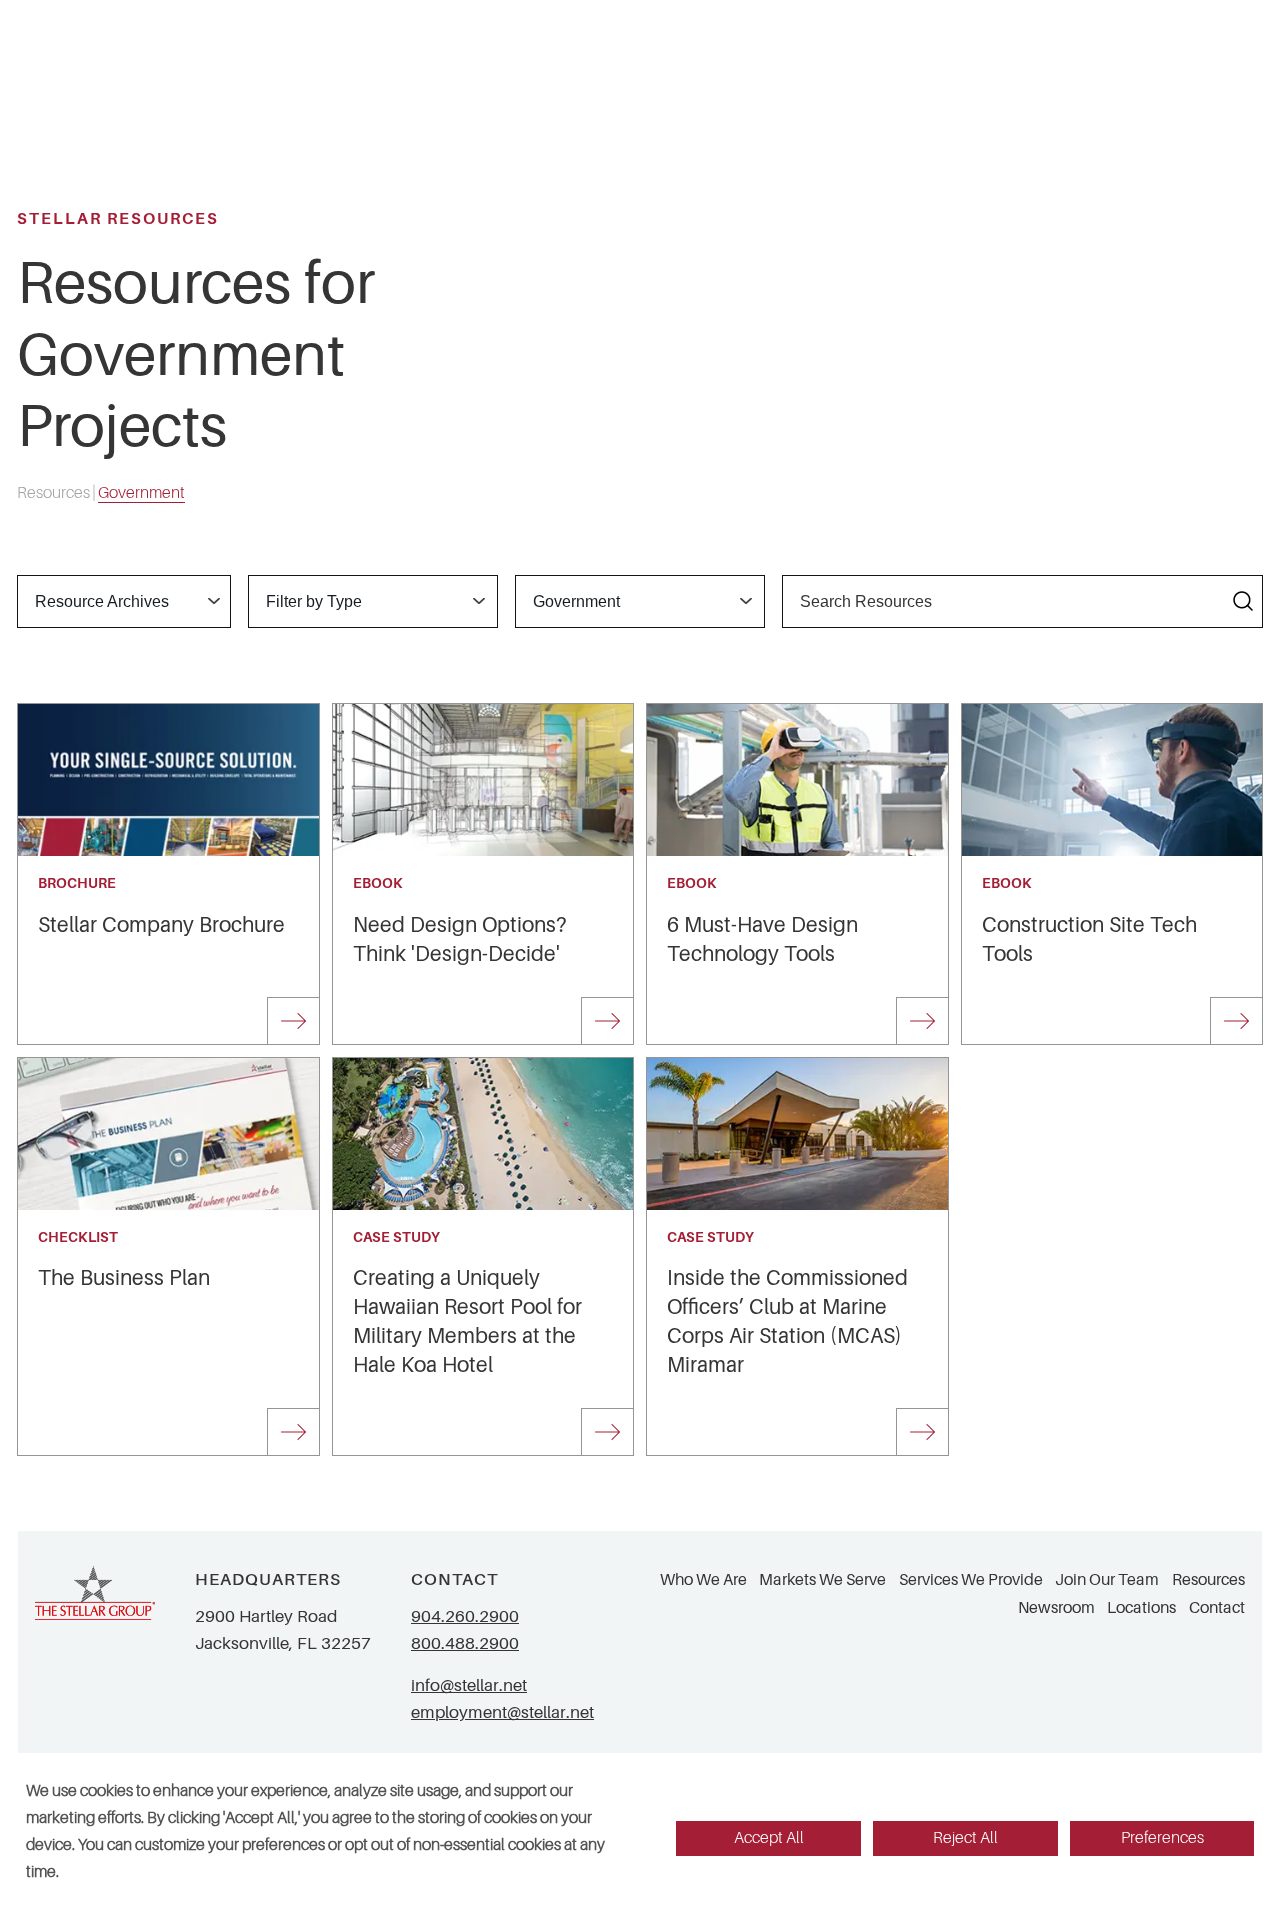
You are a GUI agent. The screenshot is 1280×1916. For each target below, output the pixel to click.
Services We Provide (971, 1580)
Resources (1208, 1580)
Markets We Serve (822, 1580)
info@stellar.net (469, 1685)
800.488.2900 (465, 1643)
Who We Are (703, 1580)
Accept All (769, 1838)
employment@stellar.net (502, 1712)
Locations (1141, 1608)
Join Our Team (1107, 1580)
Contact (1217, 1608)
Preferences (1162, 1838)
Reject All (965, 1838)
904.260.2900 (465, 1616)
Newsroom (1056, 1608)
